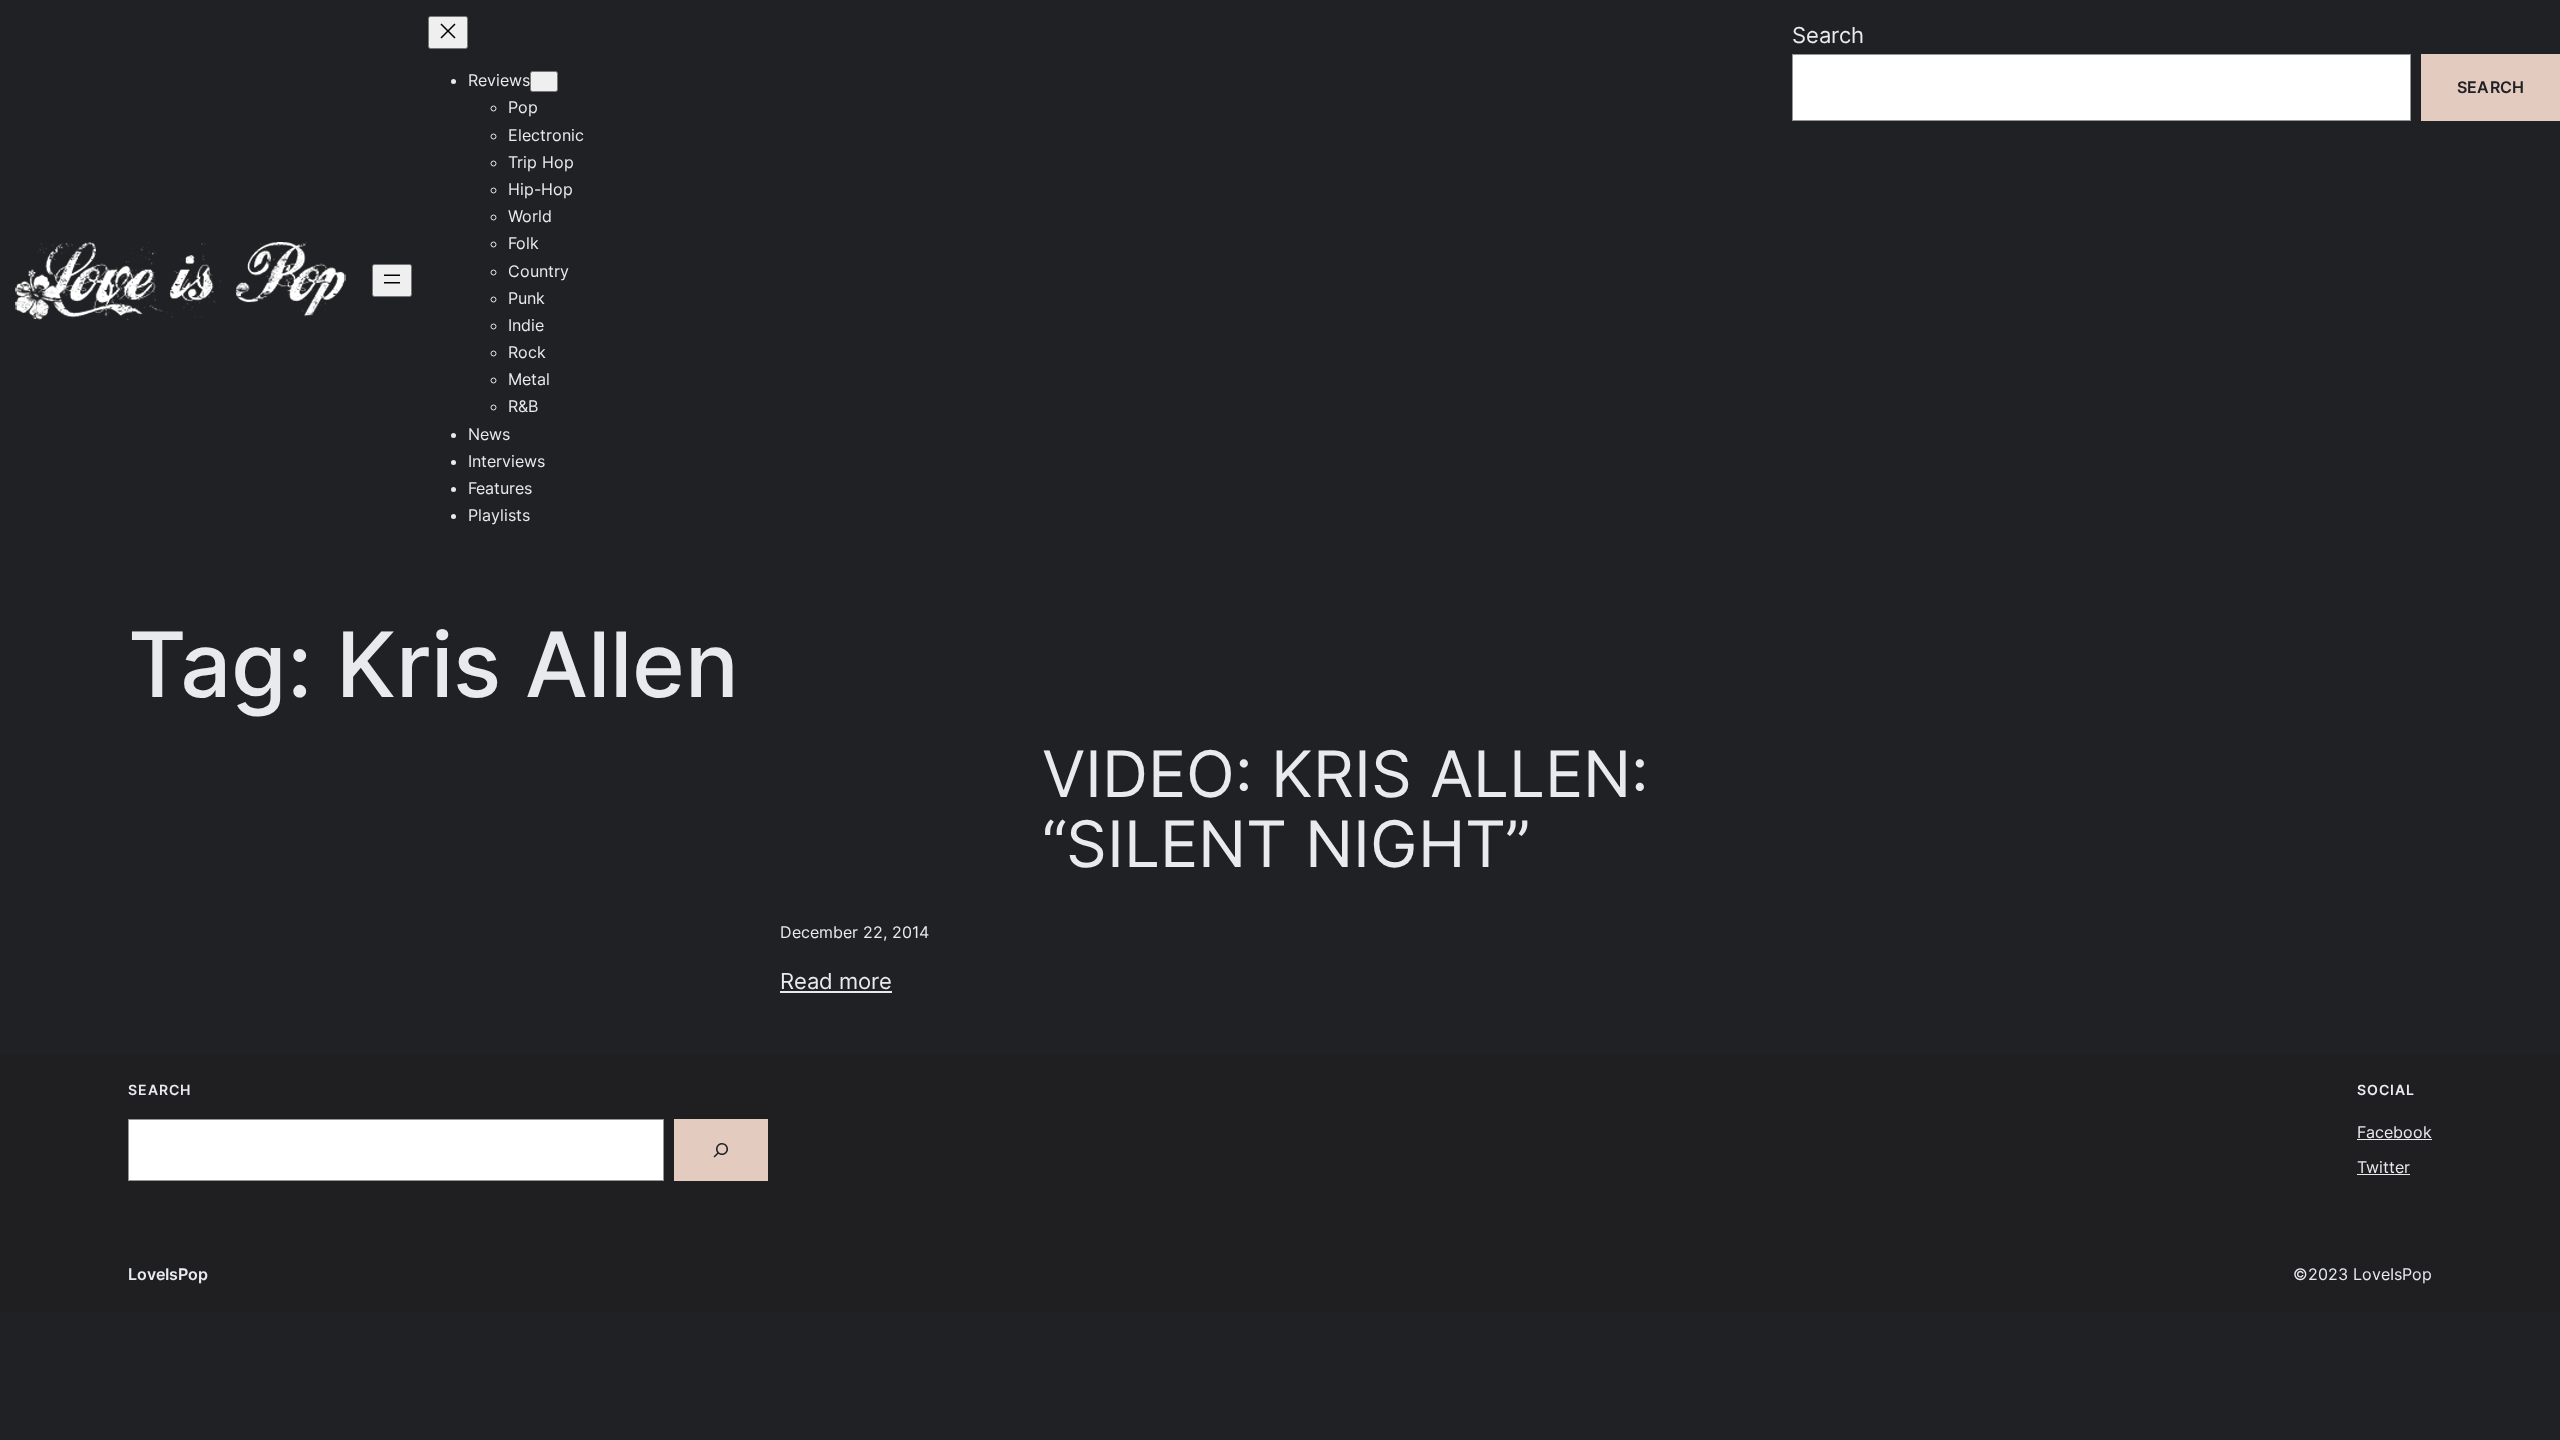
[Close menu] (448, 32)
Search (1828, 34)
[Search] (721, 1150)
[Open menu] (392, 280)
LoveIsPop (168, 1274)
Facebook (2394, 1132)
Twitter (2383, 1167)
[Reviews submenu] (544, 81)
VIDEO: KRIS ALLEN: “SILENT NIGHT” (1345, 809)
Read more (836, 980)
